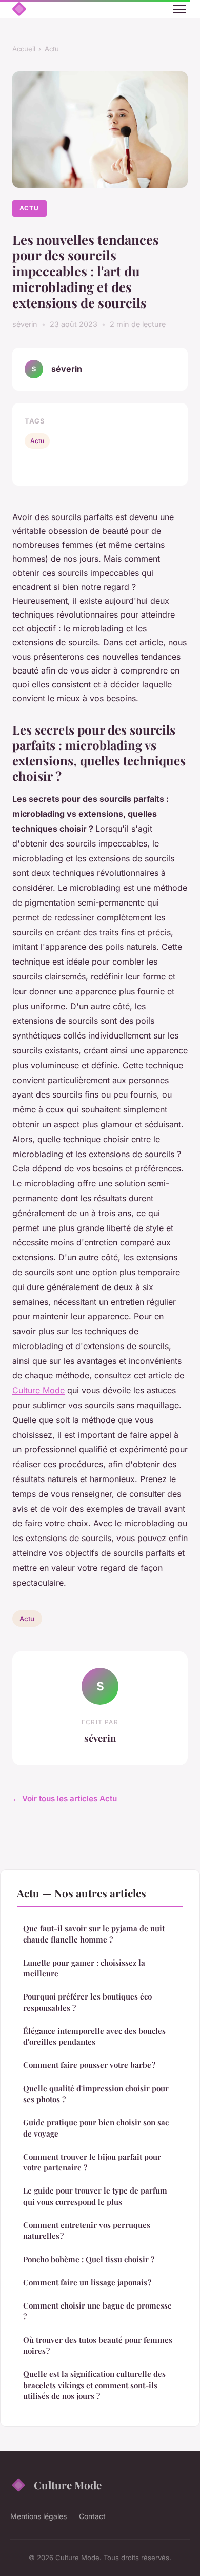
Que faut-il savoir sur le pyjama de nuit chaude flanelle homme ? (94, 1934)
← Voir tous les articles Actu (65, 1799)
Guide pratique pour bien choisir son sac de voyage (96, 2128)
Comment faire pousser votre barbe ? (89, 2065)
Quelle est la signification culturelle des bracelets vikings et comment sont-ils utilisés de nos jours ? (94, 2385)
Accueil (24, 49)
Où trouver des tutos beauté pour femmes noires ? (98, 2345)
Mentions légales (38, 2516)
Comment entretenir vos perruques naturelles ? (87, 2230)
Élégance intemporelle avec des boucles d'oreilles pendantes (94, 2036)
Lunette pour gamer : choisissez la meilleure (84, 1968)
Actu (52, 49)
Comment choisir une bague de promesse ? (97, 2311)
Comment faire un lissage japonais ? (87, 2282)
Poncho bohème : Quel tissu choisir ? (89, 2259)
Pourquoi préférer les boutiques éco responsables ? (87, 2002)
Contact (92, 2516)
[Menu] (179, 9)
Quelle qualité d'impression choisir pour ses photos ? (96, 2094)
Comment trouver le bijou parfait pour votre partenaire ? (92, 2162)
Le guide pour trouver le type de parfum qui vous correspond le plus (95, 2196)
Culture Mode (38, 1390)
